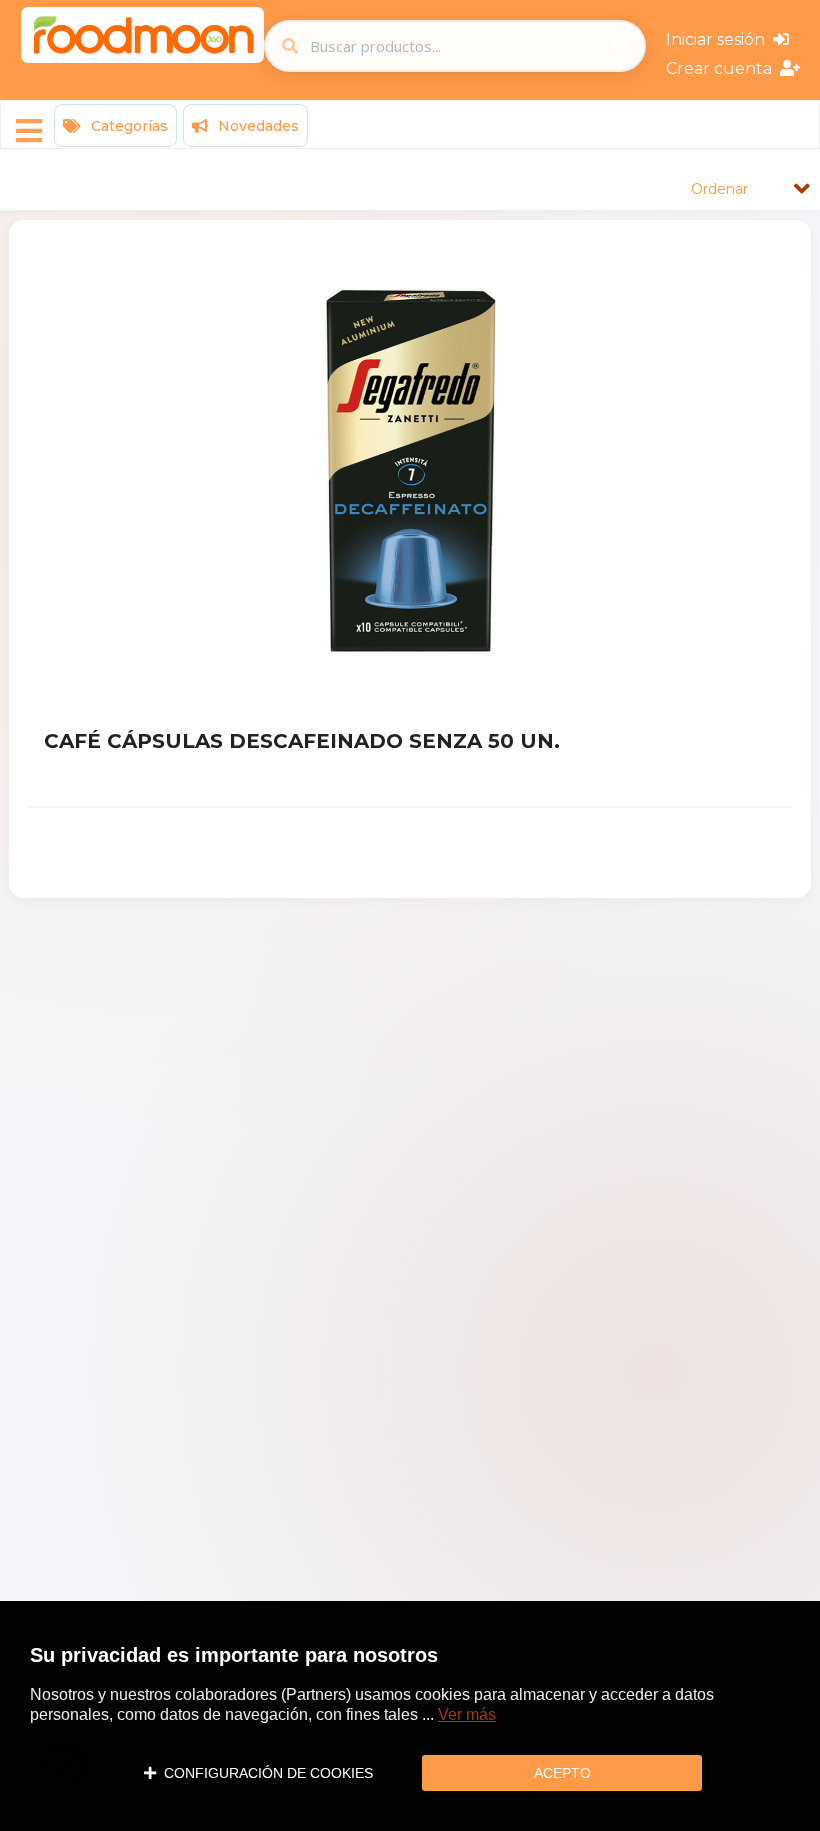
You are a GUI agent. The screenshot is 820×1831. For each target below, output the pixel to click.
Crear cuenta (723, 68)
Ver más (467, 1714)
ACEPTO (562, 1773)
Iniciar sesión (719, 39)
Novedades (256, 126)
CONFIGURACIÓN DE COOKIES (264, 1773)
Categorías (127, 126)
